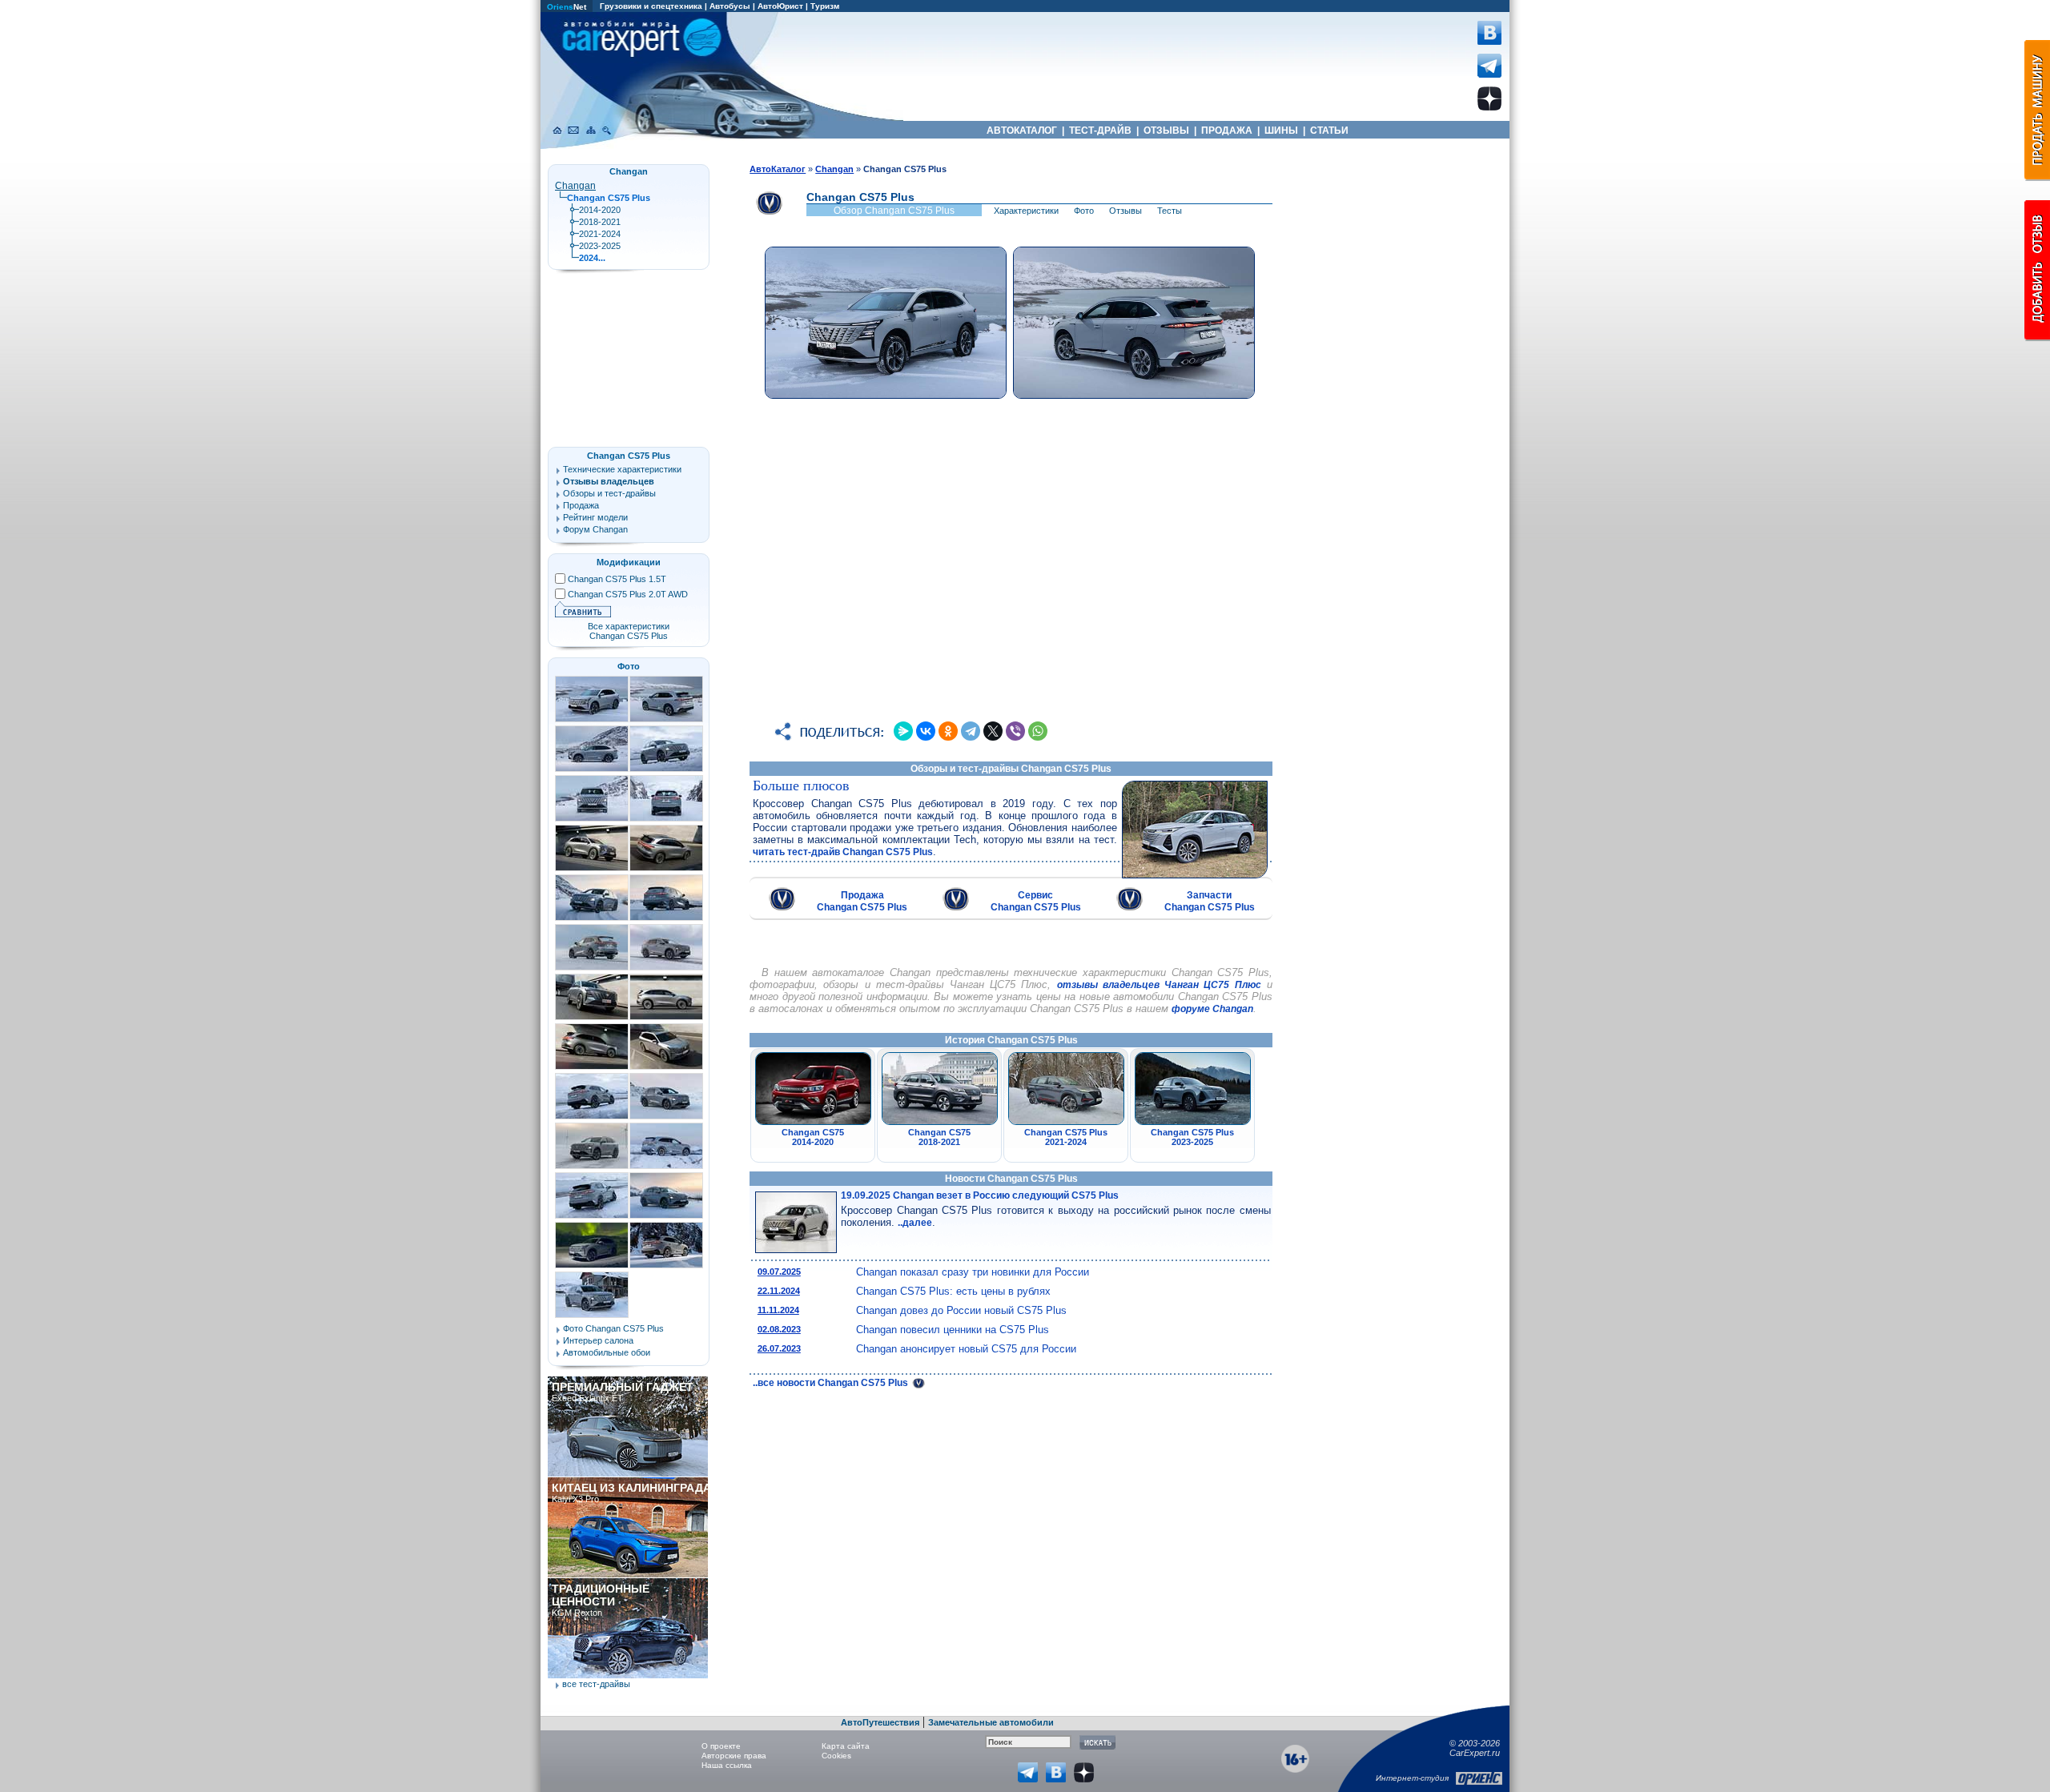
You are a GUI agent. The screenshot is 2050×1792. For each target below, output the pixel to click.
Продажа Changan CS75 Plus (862, 901)
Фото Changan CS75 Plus (613, 1328)
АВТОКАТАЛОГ (1022, 131)
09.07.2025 (779, 1272)
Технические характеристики (622, 469)
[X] (993, 731)
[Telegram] (971, 731)
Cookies (836, 1756)
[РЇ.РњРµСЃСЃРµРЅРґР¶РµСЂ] (903, 731)
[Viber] (1015, 731)
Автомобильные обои (607, 1352)
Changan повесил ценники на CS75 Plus (953, 1330)
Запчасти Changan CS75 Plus (1210, 901)
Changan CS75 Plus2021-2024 (1066, 1137)
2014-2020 (600, 210)
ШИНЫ (1281, 131)
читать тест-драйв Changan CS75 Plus (843, 852)
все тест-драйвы (596, 1684)
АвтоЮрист (780, 6)
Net (567, 7)
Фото (1084, 211)
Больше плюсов (801, 786)
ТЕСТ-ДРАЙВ (1100, 131)
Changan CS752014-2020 (813, 1137)
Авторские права (734, 1756)
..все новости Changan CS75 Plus (832, 1383)
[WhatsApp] (1038, 731)
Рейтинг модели (595, 517)
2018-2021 (600, 222)
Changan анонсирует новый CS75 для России (966, 1349)
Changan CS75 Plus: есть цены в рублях (953, 1291)
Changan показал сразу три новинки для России (973, 1272)
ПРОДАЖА (1227, 131)
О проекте (721, 1746)
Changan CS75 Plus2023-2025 (1192, 1137)
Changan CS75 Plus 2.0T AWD (628, 594)
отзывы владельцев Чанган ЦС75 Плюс (1159, 985)
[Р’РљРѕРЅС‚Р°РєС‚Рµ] (926, 731)
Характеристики (1026, 211)
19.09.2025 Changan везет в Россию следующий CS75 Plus (980, 1195)
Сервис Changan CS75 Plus (1036, 901)
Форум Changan (595, 529)
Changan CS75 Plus (629, 456)
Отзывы (1125, 211)
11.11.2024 (778, 1310)
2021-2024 (600, 234)
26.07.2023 (779, 1348)
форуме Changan (1212, 1009)
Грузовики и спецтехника (651, 6)
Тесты (1170, 211)
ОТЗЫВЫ (1166, 131)
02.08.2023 (779, 1329)
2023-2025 (600, 246)
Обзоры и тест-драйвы (609, 493)
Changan (575, 186)
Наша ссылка (727, 1765)
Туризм (825, 6)
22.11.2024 (779, 1291)
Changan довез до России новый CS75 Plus (961, 1310)
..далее (915, 1223)
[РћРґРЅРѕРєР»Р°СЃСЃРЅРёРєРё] (948, 731)
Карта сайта (846, 1746)
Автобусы (730, 6)
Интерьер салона (598, 1340)
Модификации (629, 562)
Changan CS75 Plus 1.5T (617, 579)
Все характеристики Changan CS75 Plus (629, 631)
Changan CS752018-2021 (939, 1137)
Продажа (581, 505)
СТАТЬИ (1329, 131)
